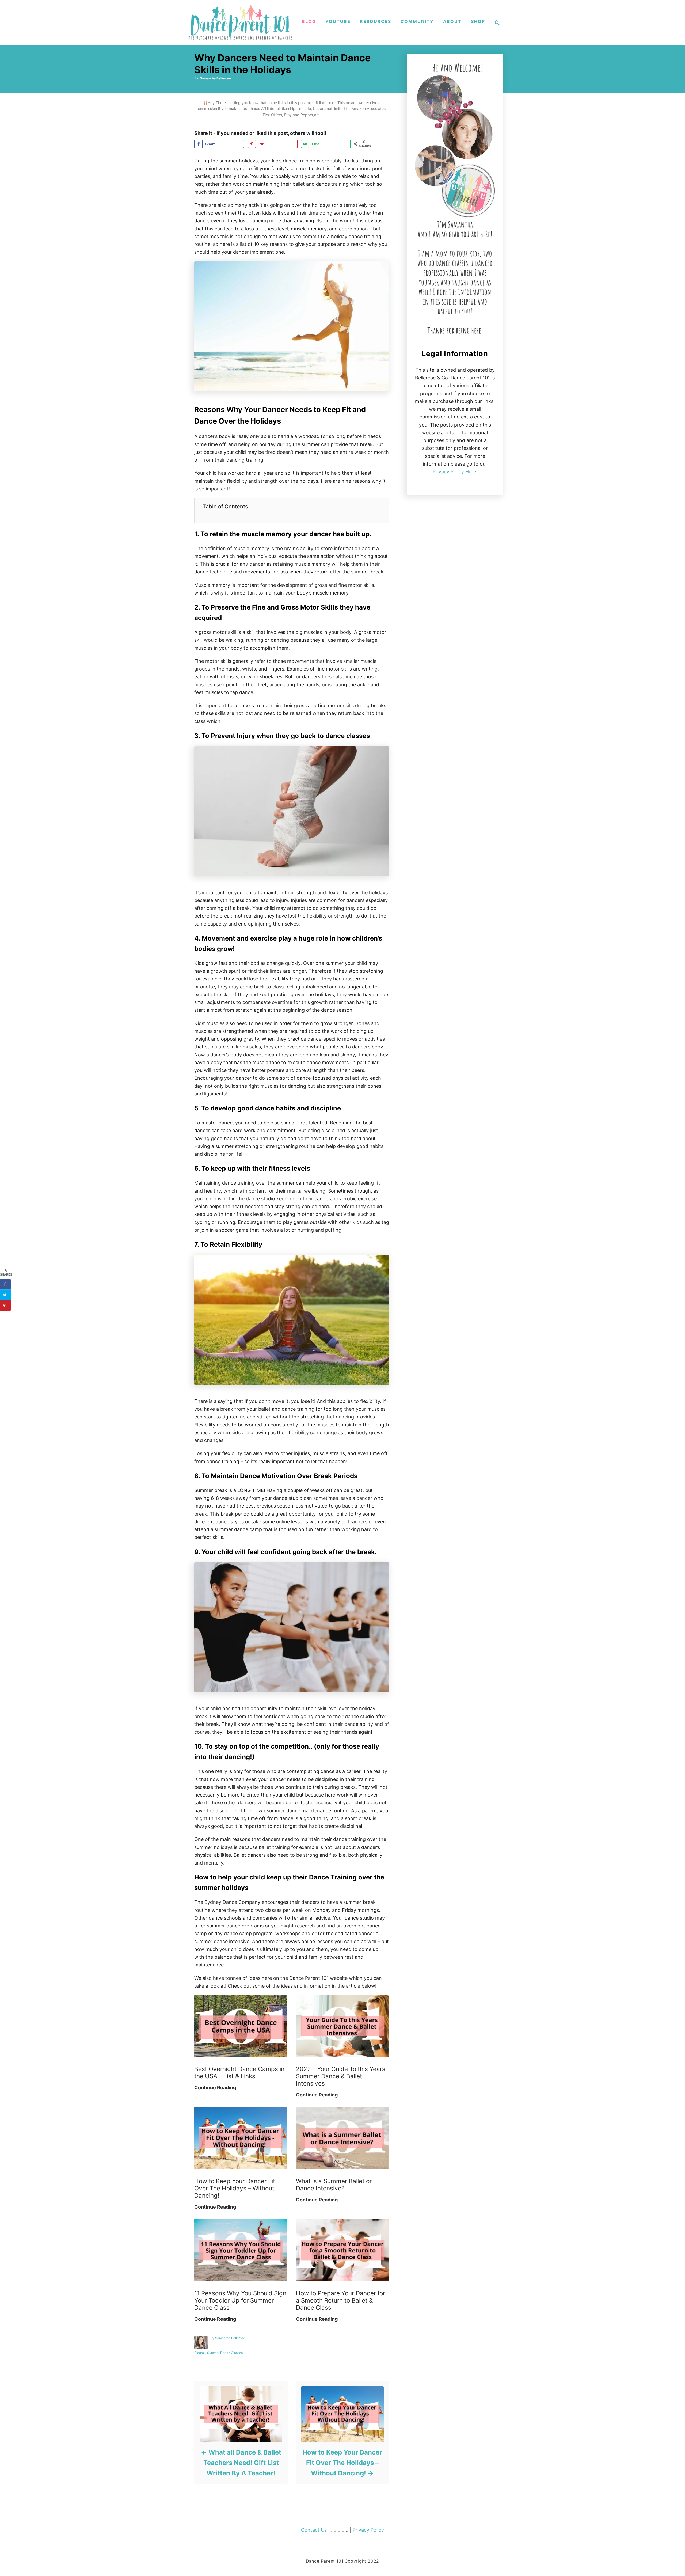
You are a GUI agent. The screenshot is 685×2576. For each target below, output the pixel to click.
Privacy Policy (368, 2530)
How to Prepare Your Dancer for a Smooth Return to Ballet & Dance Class (340, 2300)
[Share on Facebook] (5, 1284)
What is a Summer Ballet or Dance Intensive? (334, 2185)
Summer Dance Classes (225, 2353)
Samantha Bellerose (215, 78)
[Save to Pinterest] (5, 1306)
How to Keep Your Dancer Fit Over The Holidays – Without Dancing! (235, 2188)
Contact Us (314, 2530)
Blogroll (200, 2353)
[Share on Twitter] (5, 1295)
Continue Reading (215, 2088)
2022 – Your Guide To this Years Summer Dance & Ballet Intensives (341, 2076)
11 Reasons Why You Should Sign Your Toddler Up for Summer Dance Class (240, 2300)
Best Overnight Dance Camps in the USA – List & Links (239, 2072)
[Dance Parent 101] (241, 23)
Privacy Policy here (454, 472)
